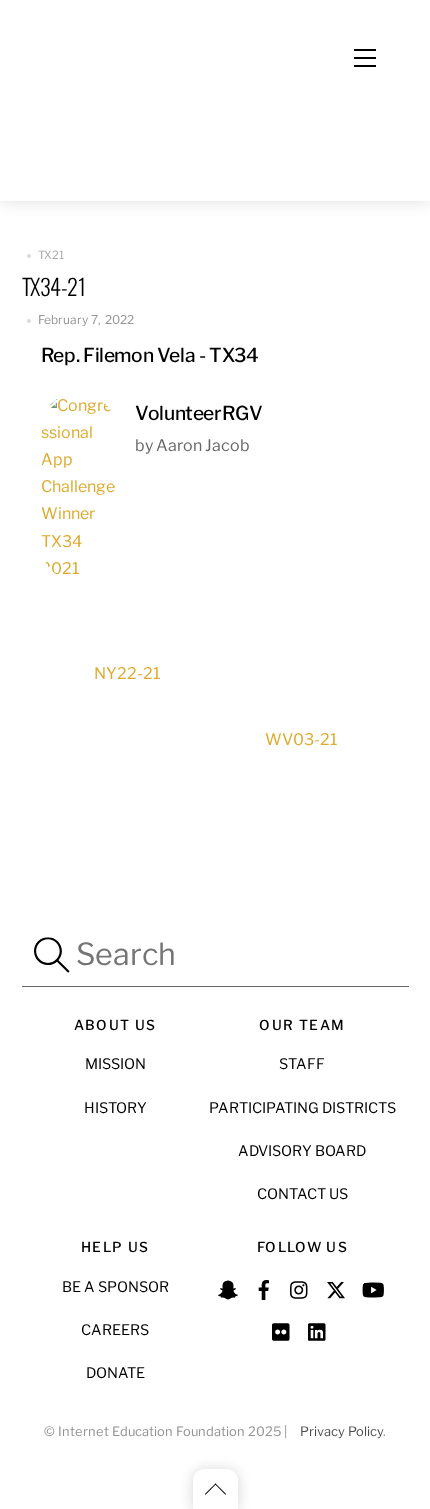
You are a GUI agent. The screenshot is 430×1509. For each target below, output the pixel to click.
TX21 (51, 255)
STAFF (302, 1064)
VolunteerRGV (198, 413)
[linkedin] (318, 1329)
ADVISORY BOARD (302, 1151)
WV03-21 (301, 739)
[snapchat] (228, 1288)
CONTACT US (302, 1194)
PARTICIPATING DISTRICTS (302, 1108)
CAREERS (115, 1330)
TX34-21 (54, 285)
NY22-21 (127, 673)
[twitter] (336, 1288)
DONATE (115, 1373)
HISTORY (115, 1108)
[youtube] (372, 1288)
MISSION (115, 1064)
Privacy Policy (341, 1431)
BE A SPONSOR (115, 1287)
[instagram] (300, 1288)
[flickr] (282, 1329)
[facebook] (264, 1288)
